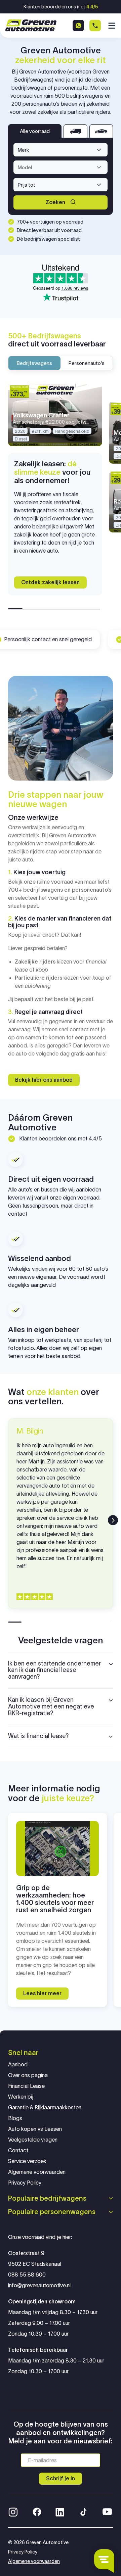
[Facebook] (37, 2511)
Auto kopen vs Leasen (35, 2129)
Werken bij (21, 2097)
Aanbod (18, 2065)
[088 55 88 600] (95, 26)
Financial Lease (26, 2086)
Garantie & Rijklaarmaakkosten (45, 2107)
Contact (18, 2150)
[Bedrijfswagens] (75, 131)
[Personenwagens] (101, 131)
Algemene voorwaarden (37, 2172)
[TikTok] (83, 2511)
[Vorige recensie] (8, 1520)
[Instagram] (13, 2511)
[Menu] (111, 26)
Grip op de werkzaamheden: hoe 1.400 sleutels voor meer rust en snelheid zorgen (55, 1899)
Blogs (15, 2118)
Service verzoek (27, 2161)
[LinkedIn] (60, 2511)
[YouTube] (107, 2511)
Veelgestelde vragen (33, 2140)
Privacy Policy (25, 2183)
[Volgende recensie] (113, 1520)
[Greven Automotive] (31, 25)
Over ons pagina (28, 2075)
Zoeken (55, 202)
